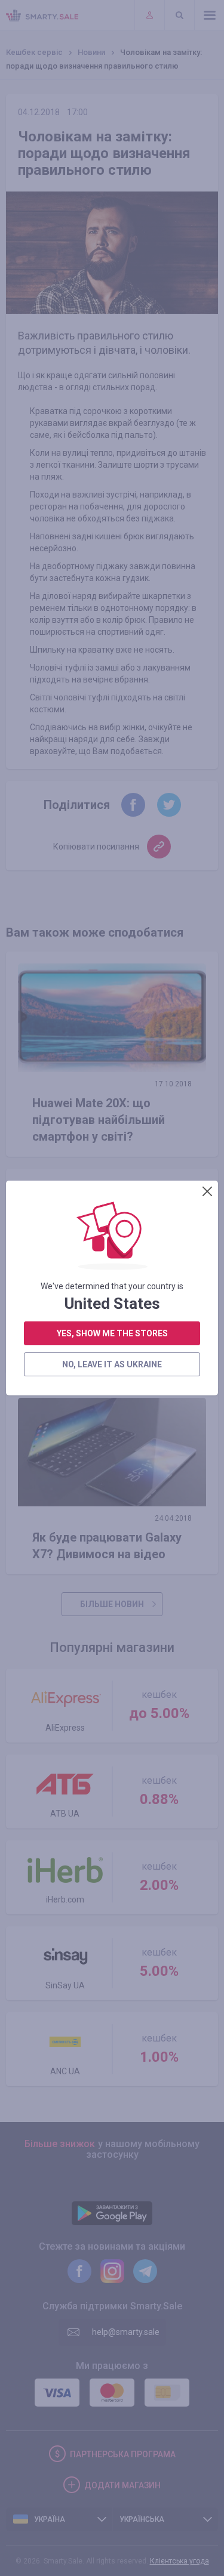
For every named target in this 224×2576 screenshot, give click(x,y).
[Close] (207, 1191)
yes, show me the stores (112, 1333)
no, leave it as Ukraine (112, 1364)
